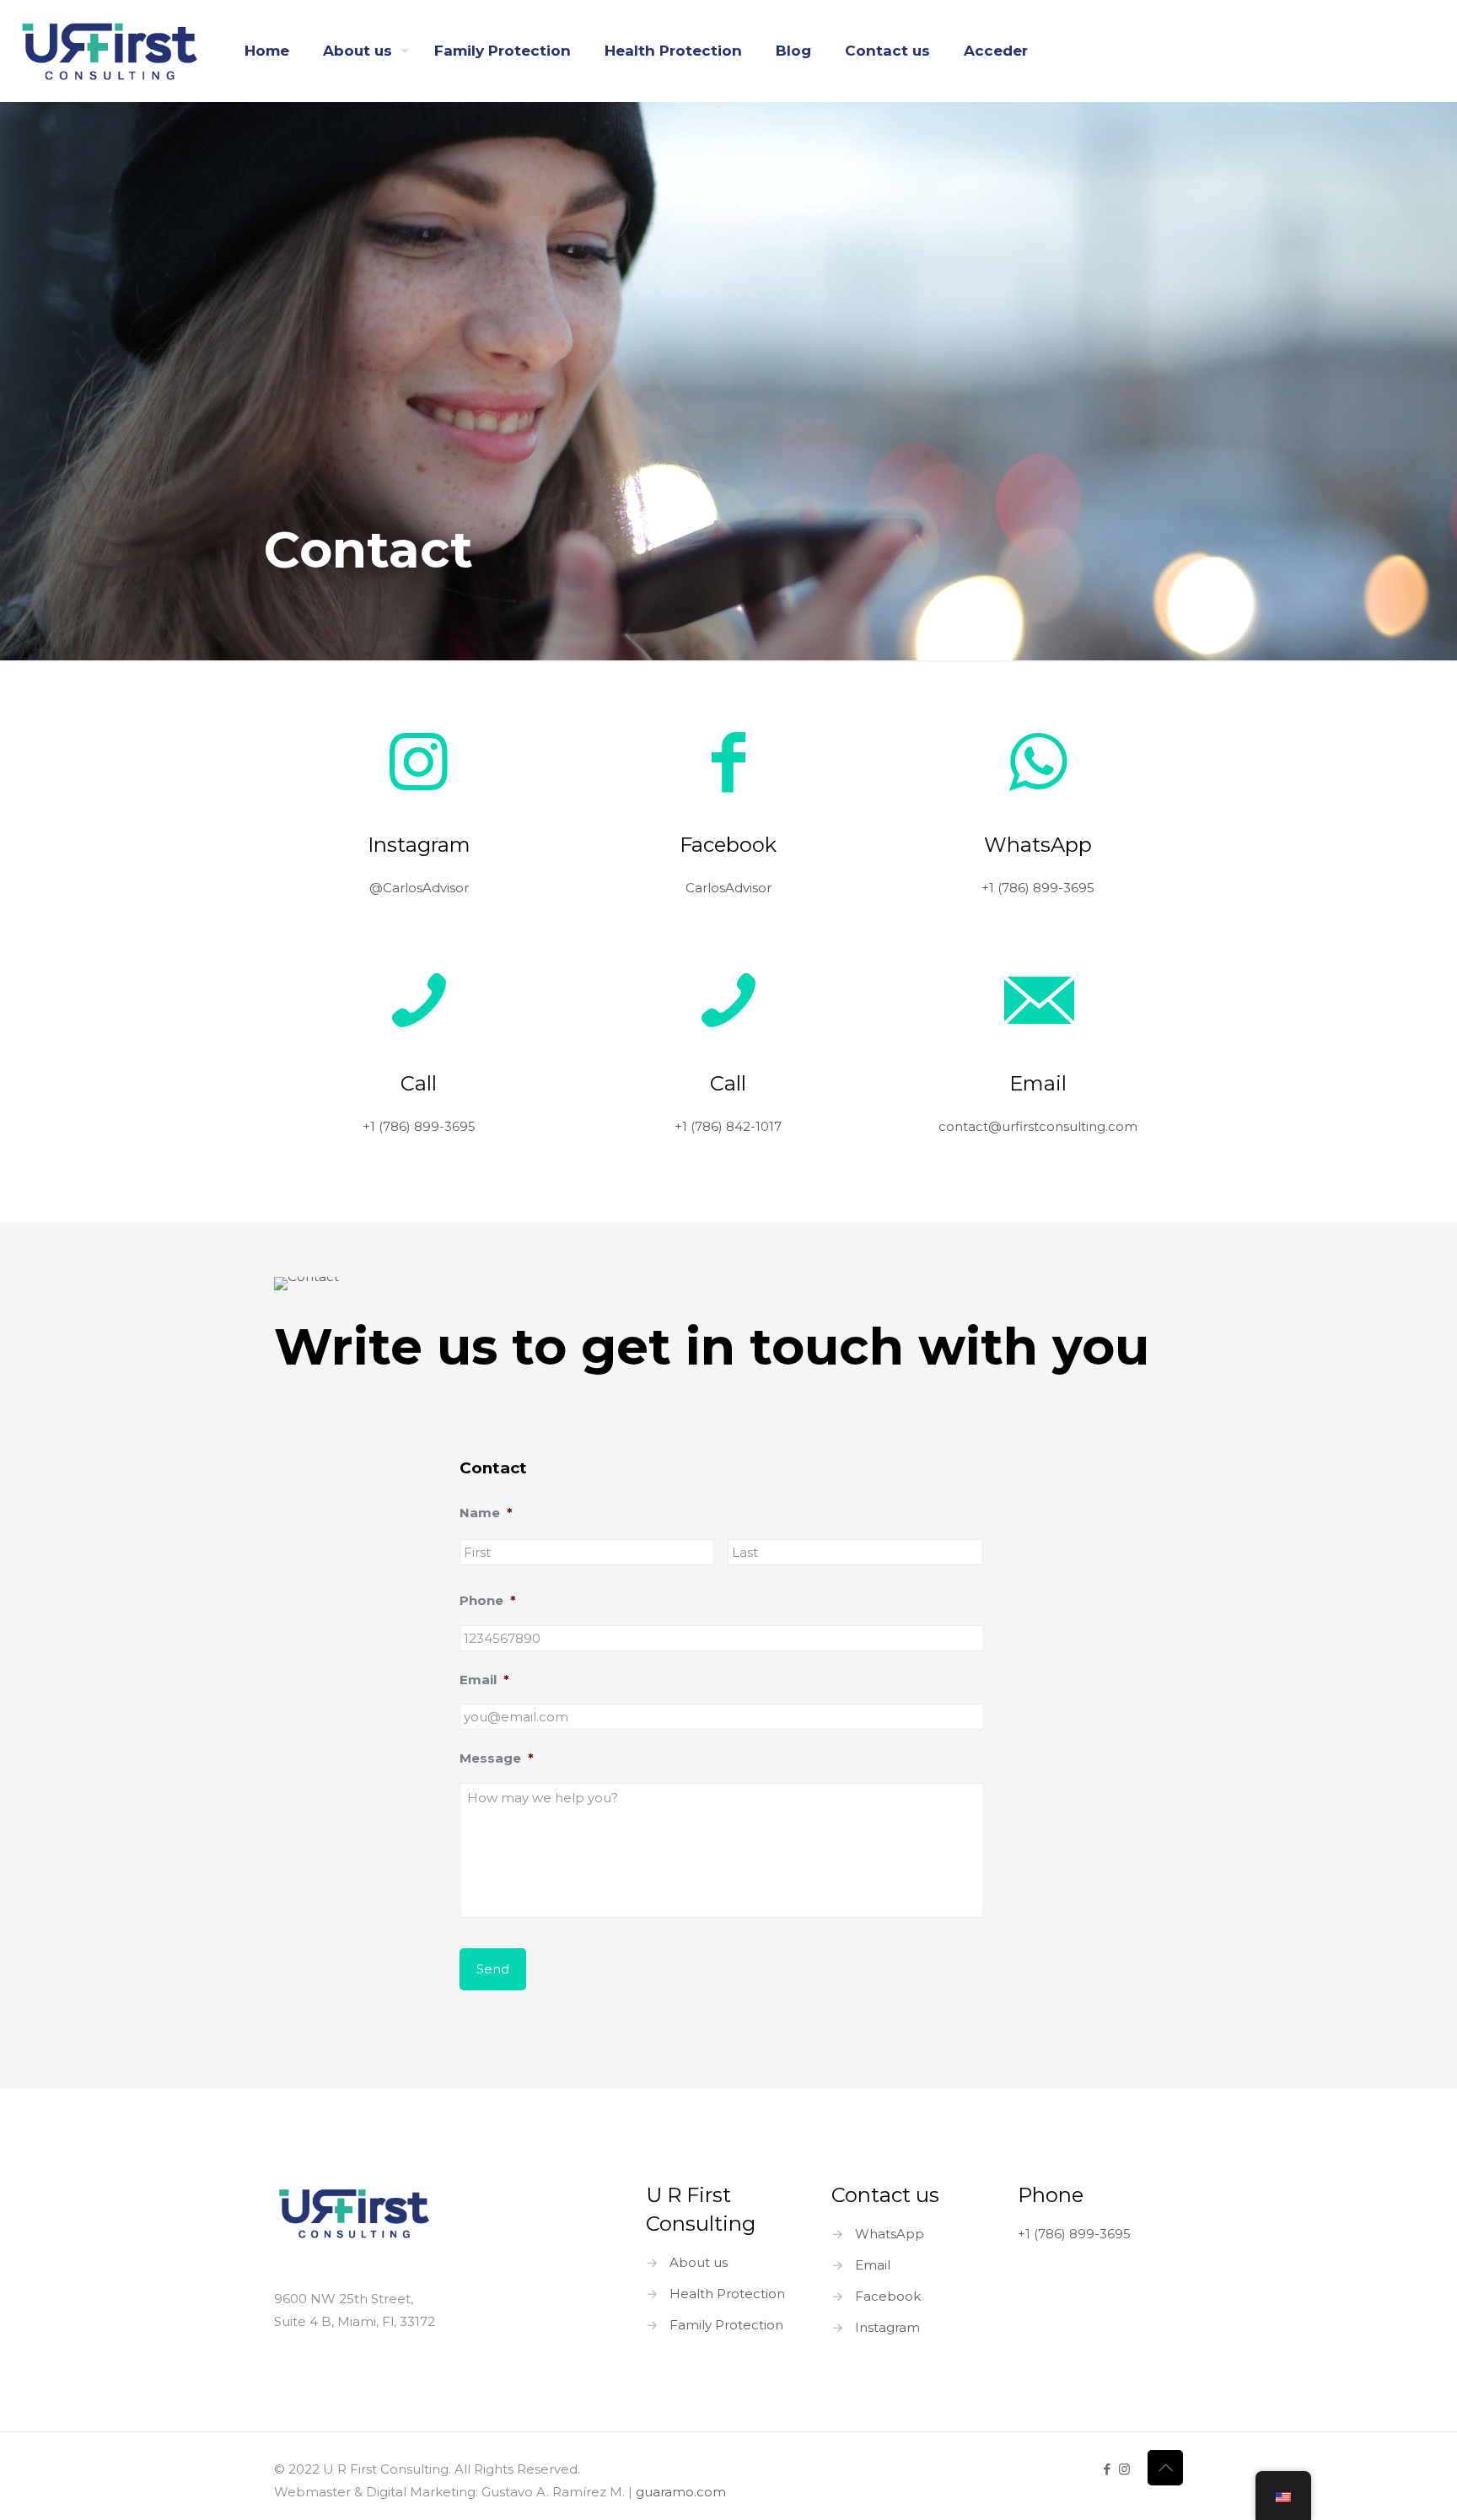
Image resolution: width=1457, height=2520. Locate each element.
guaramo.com (681, 2492)
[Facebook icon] (1107, 2469)
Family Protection (726, 2325)
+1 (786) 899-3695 (1074, 2234)
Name (486, 1513)
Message (497, 1758)
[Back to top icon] (1165, 2468)
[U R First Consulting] (110, 51)
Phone (488, 1600)
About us (699, 2262)
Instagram (887, 2327)
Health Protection (727, 2294)
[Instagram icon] (1124, 2469)
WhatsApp (890, 2234)
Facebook (888, 2296)
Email (484, 1680)
